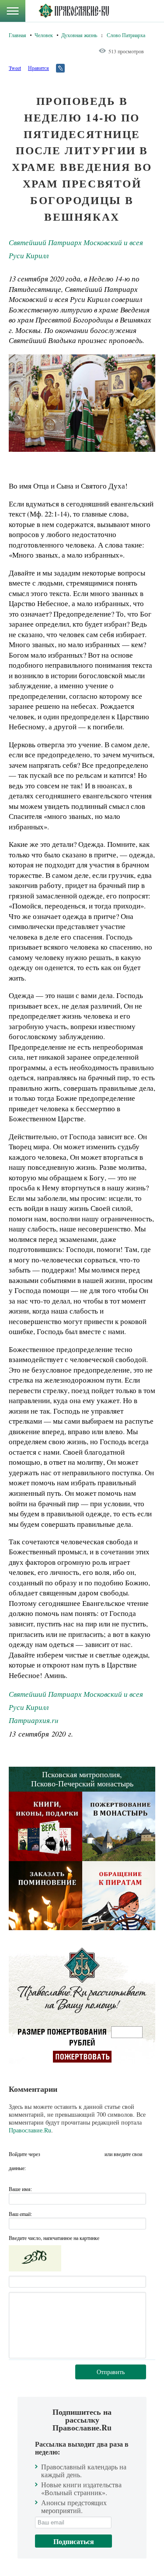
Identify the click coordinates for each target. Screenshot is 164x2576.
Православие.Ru (30, 2130)
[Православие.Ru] (74, 11)
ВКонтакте (65, 2154)
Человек (44, 35)
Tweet (15, 68)
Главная (17, 35)
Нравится (38, 68)
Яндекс (81, 2154)
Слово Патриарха (126, 35)
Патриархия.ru (33, 1720)
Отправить (111, 2372)
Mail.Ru (97, 2154)
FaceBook (49, 2154)
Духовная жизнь (79, 35)
